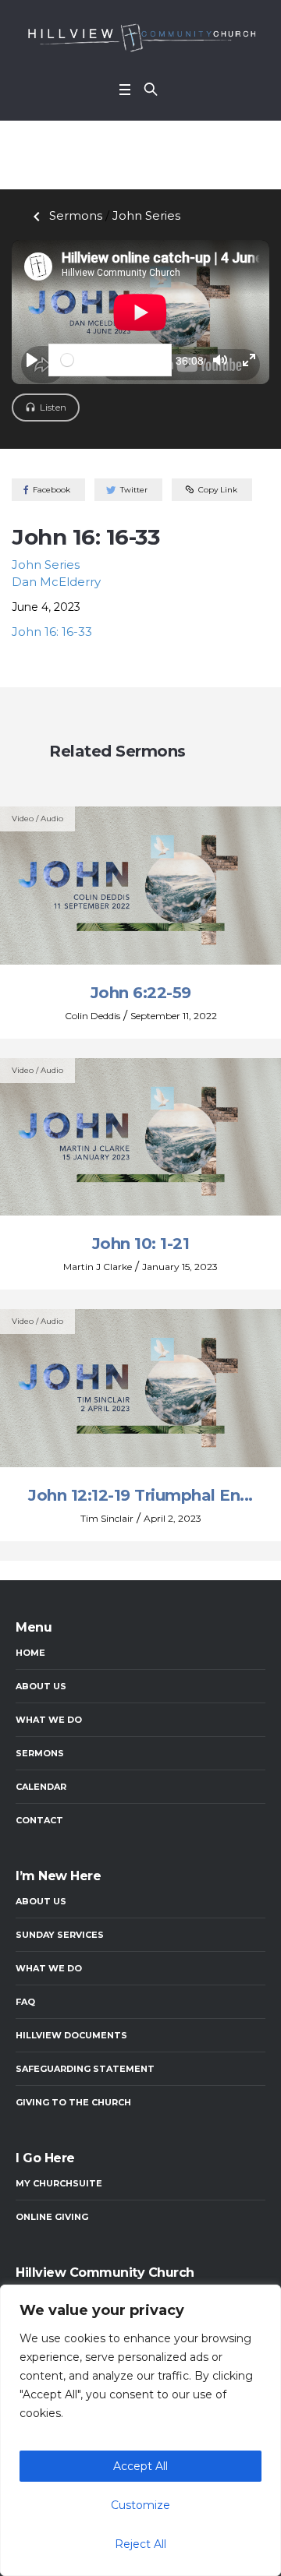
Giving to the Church (73, 2102)
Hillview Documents (71, 2035)
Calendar (41, 1787)
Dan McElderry (56, 582)
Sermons (65, 215)
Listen (53, 407)
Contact (39, 1820)
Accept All (140, 2466)
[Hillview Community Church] (140, 37)
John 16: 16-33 (52, 632)
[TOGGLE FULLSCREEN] (249, 360)
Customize (140, 2505)
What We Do (49, 1720)
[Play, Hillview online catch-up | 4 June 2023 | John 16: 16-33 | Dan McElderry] (32, 360)
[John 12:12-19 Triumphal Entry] (140, 1387)
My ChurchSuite (59, 2183)
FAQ (25, 2002)
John (146, 215)
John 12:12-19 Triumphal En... (140, 1495)
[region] (140, 2430)
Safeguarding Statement (85, 2069)
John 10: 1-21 (141, 1244)
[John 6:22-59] (140, 885)
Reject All (140, 2544)
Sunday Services (60, 1935)
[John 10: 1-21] (140, 1136)
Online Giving (52, 2217)
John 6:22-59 (141, 993)
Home (30, 1653)
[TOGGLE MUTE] (220, 360)
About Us (41, 1686)
